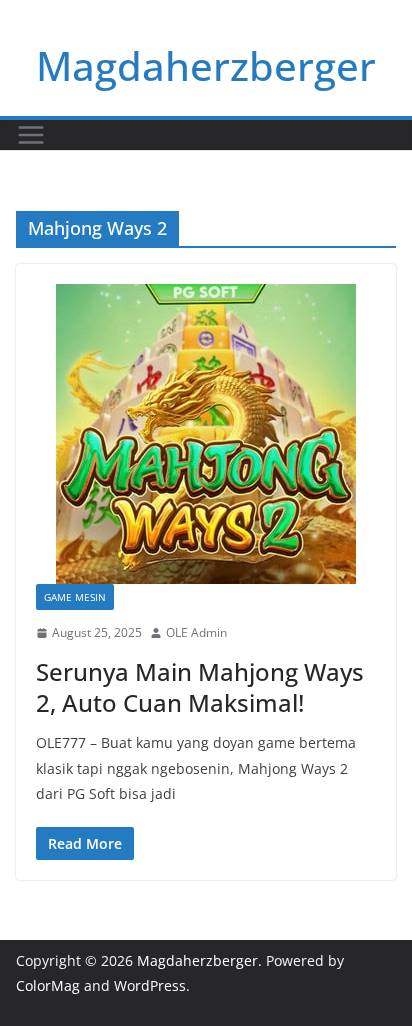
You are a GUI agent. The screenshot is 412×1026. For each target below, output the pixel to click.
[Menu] (31, 135)
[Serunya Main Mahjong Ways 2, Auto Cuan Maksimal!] (206, 434)
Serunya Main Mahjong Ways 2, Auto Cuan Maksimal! (200, 687)
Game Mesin (75, 597)
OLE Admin (196, 632)
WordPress (150, 985)
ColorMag (48, 985)
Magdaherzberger (206, 65)
